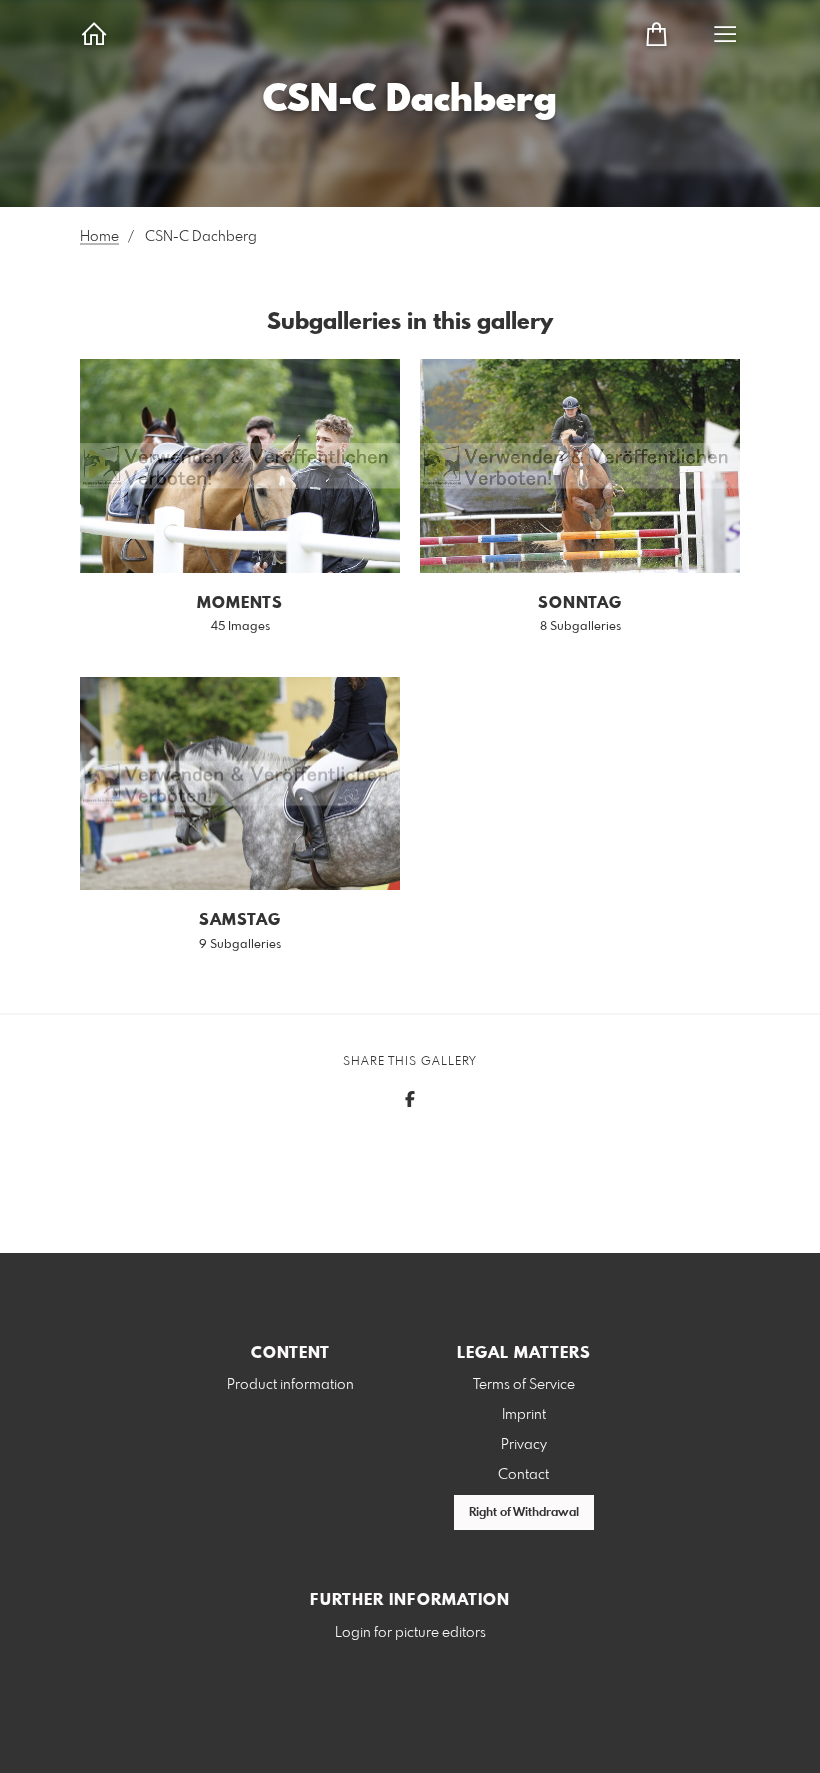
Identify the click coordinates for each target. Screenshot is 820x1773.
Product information (290, 1385)
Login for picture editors (410, 1633)
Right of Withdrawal (524, 1513)
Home (99, 237)
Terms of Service (524, 1385)
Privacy (524, 1445)
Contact (523, 1475)
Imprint (524, 1415)
